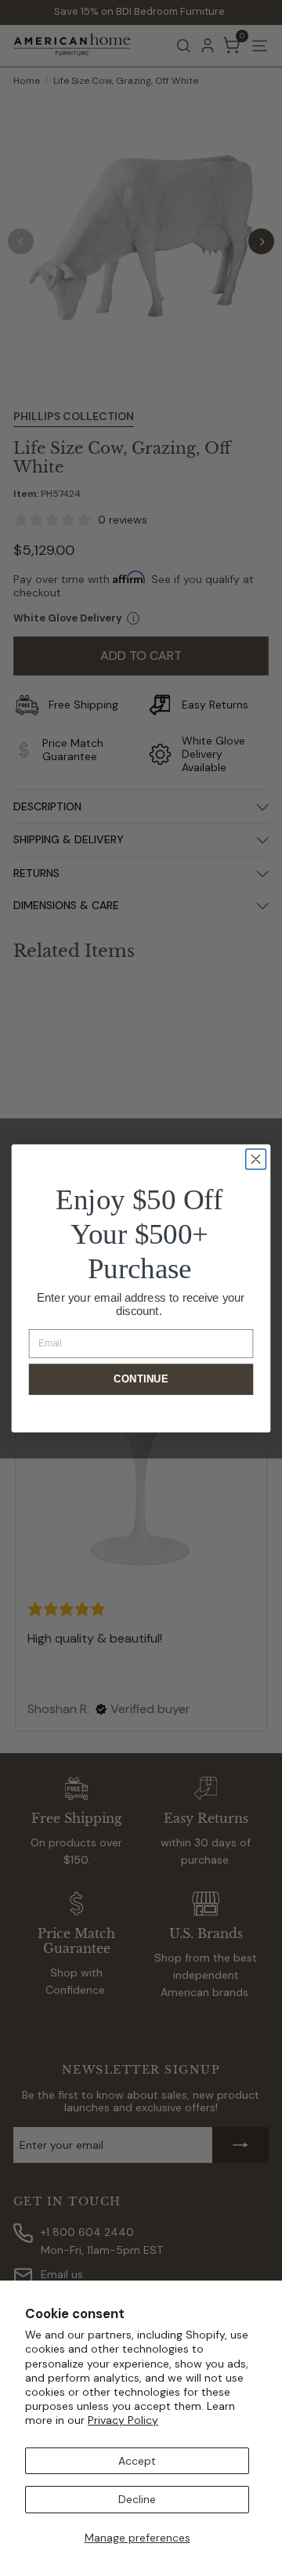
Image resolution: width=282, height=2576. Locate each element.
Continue (141, 1379)
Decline (137, 2499)
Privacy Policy (123, 2420)
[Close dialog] (256, 1159)
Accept (137, 2461)
